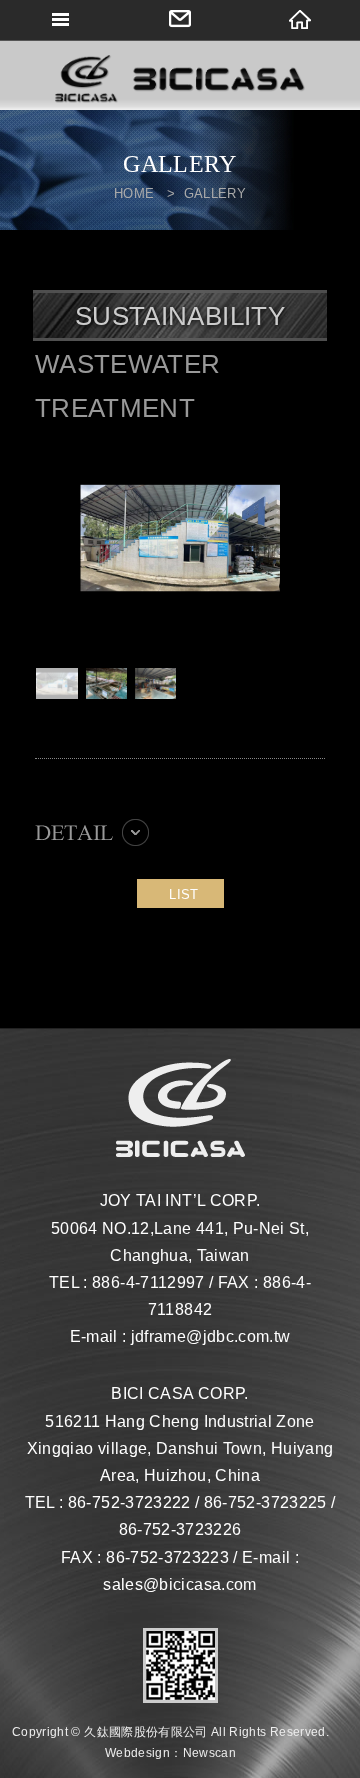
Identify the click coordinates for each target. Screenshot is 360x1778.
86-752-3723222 (129, 1502)
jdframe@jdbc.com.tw (211, 1336)
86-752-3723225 (265, 1502)
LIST (183, 894)
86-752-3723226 (180, 1529)
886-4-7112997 (148, 1282)
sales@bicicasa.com (179, 1584)
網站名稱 (180, 80)
